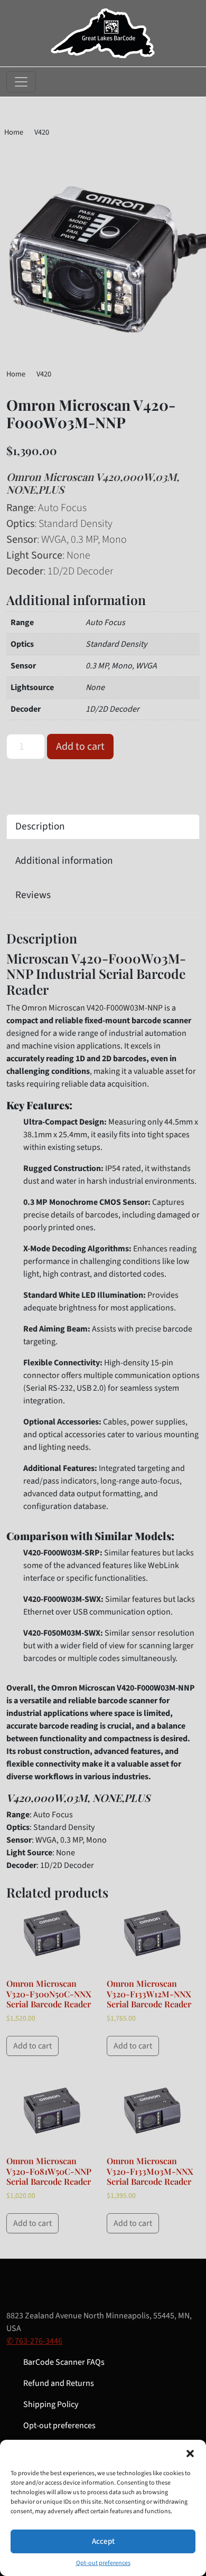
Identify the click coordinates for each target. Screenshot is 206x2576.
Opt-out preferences (103, 2563)
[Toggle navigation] (21, 82)
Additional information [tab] (64, 861)
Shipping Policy (51, 2404)
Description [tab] (40, 826)
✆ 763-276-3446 (34, 2341)
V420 (42, 132)
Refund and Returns (59, 2383)
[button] (190, 2453)
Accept (103, 2541)
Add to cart (80, 747)
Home (14, 132)
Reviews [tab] (33, 895)
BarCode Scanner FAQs (64, 2362)
